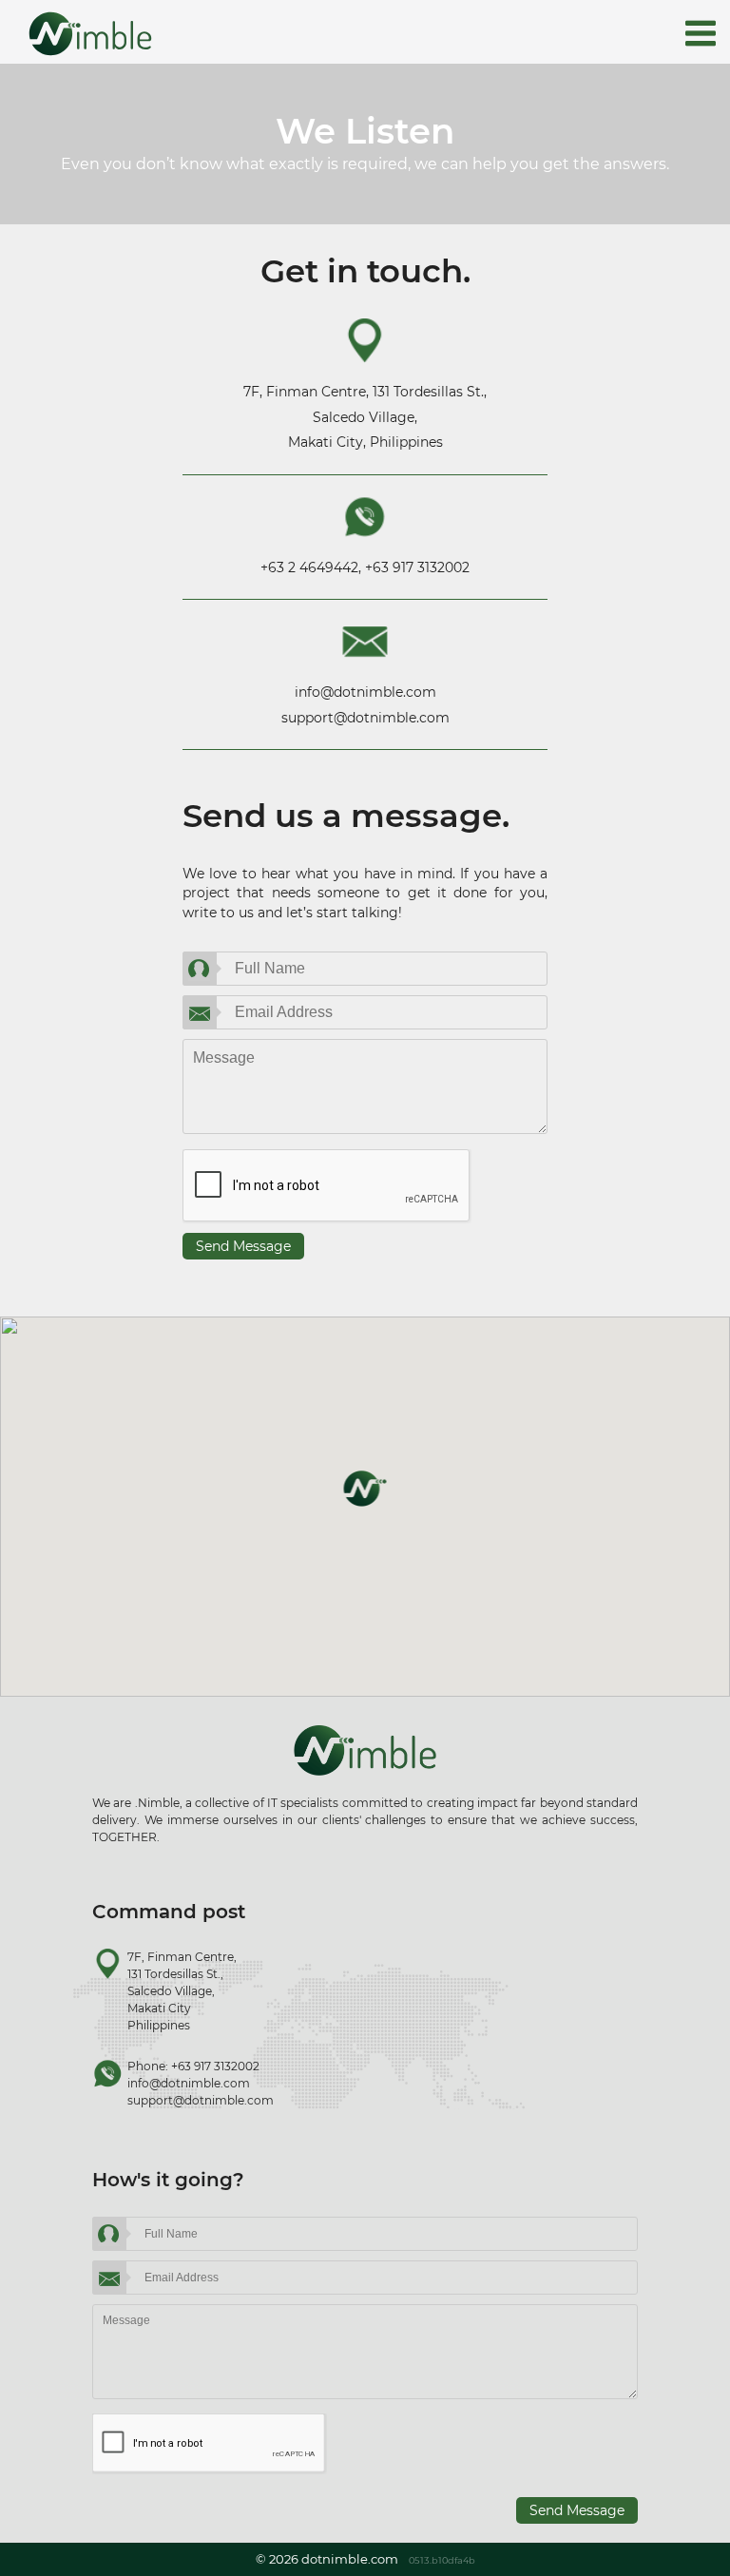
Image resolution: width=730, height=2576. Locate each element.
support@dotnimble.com (365, 718)
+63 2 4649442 (309, 567)
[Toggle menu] (701, 35)
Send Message (243, 1246)
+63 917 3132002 (417, 567)
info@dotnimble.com (365, 692)
